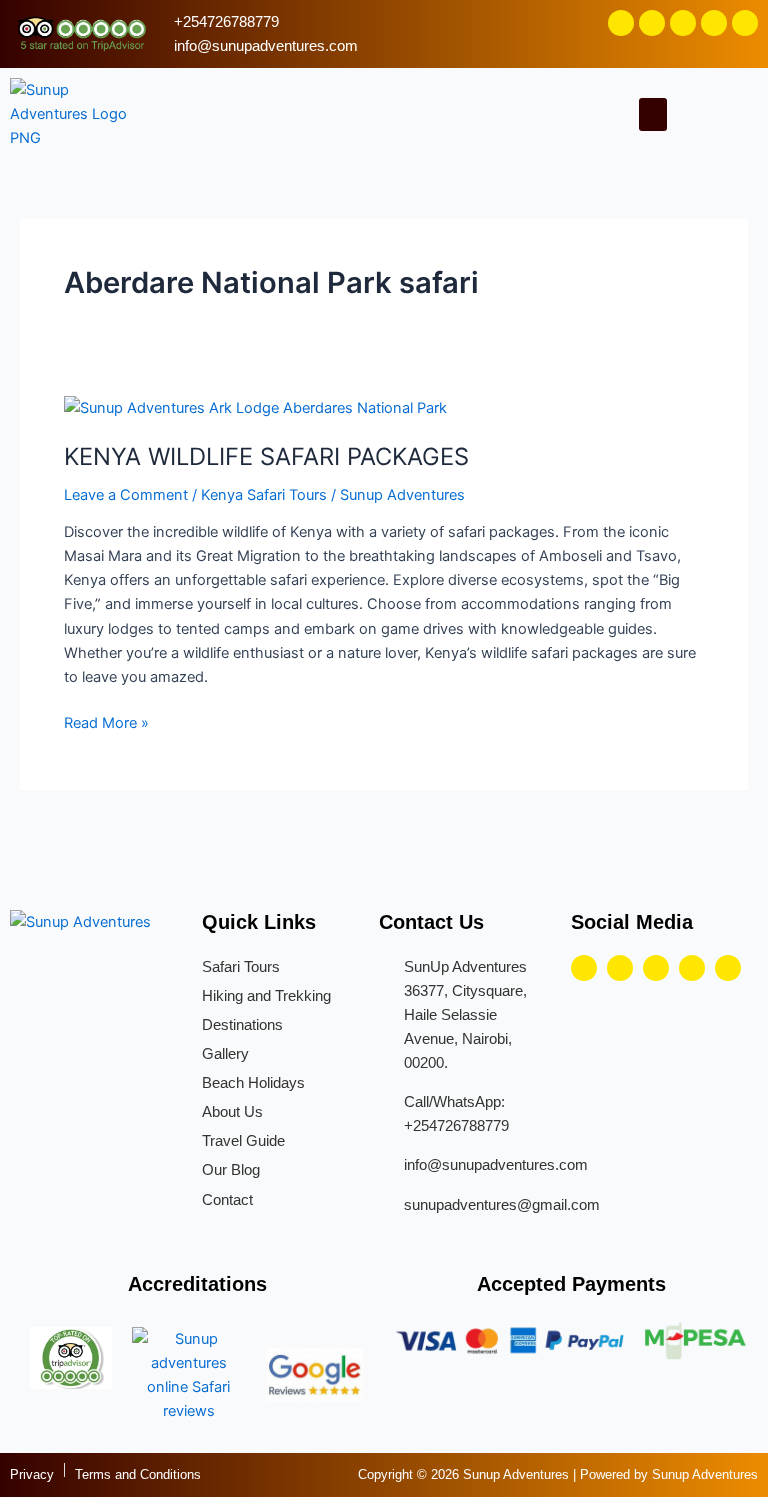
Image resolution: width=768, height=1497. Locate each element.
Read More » (106, 721)
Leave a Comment (126, 495)
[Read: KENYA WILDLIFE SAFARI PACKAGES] (255, 407)
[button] (653, 114)
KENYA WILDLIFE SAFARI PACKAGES (266, 456)
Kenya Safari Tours (264, 495)
